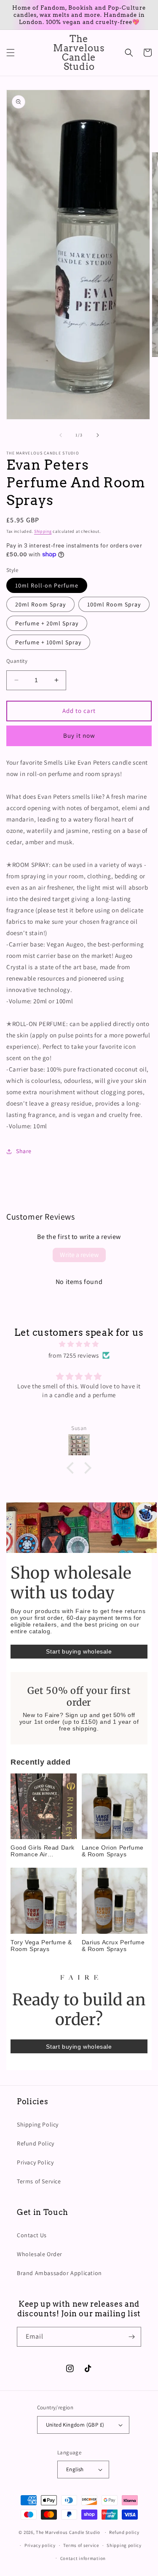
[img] (79, 1344)
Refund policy (124, 2532)
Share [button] (24, 1151)
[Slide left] (61, 435)
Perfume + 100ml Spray (48, 642)
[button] (11, 53)
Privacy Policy (35, 2162)
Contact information (83, 2558)
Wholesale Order (40, 2254)
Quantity (17, 661)
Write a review (79, 1255)
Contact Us (32, 2235)
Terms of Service (39, 2181)
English (75, 2469)
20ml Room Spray (40, 604)
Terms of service (81, 2545)
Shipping (43, 531)
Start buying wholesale (79, 1651)
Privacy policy (40, 2545)
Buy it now (79, 735)
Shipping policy (124, 2545)
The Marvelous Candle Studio (68, 2532)
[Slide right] (98, 435)
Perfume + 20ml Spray (47, 623)
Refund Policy (36, 2143)
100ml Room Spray (114, 604)
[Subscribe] (131, 2337)
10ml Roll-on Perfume (47, 585)
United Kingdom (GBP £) (75, 2425)
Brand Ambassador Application (59, 2273)
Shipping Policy (38, 2124)
